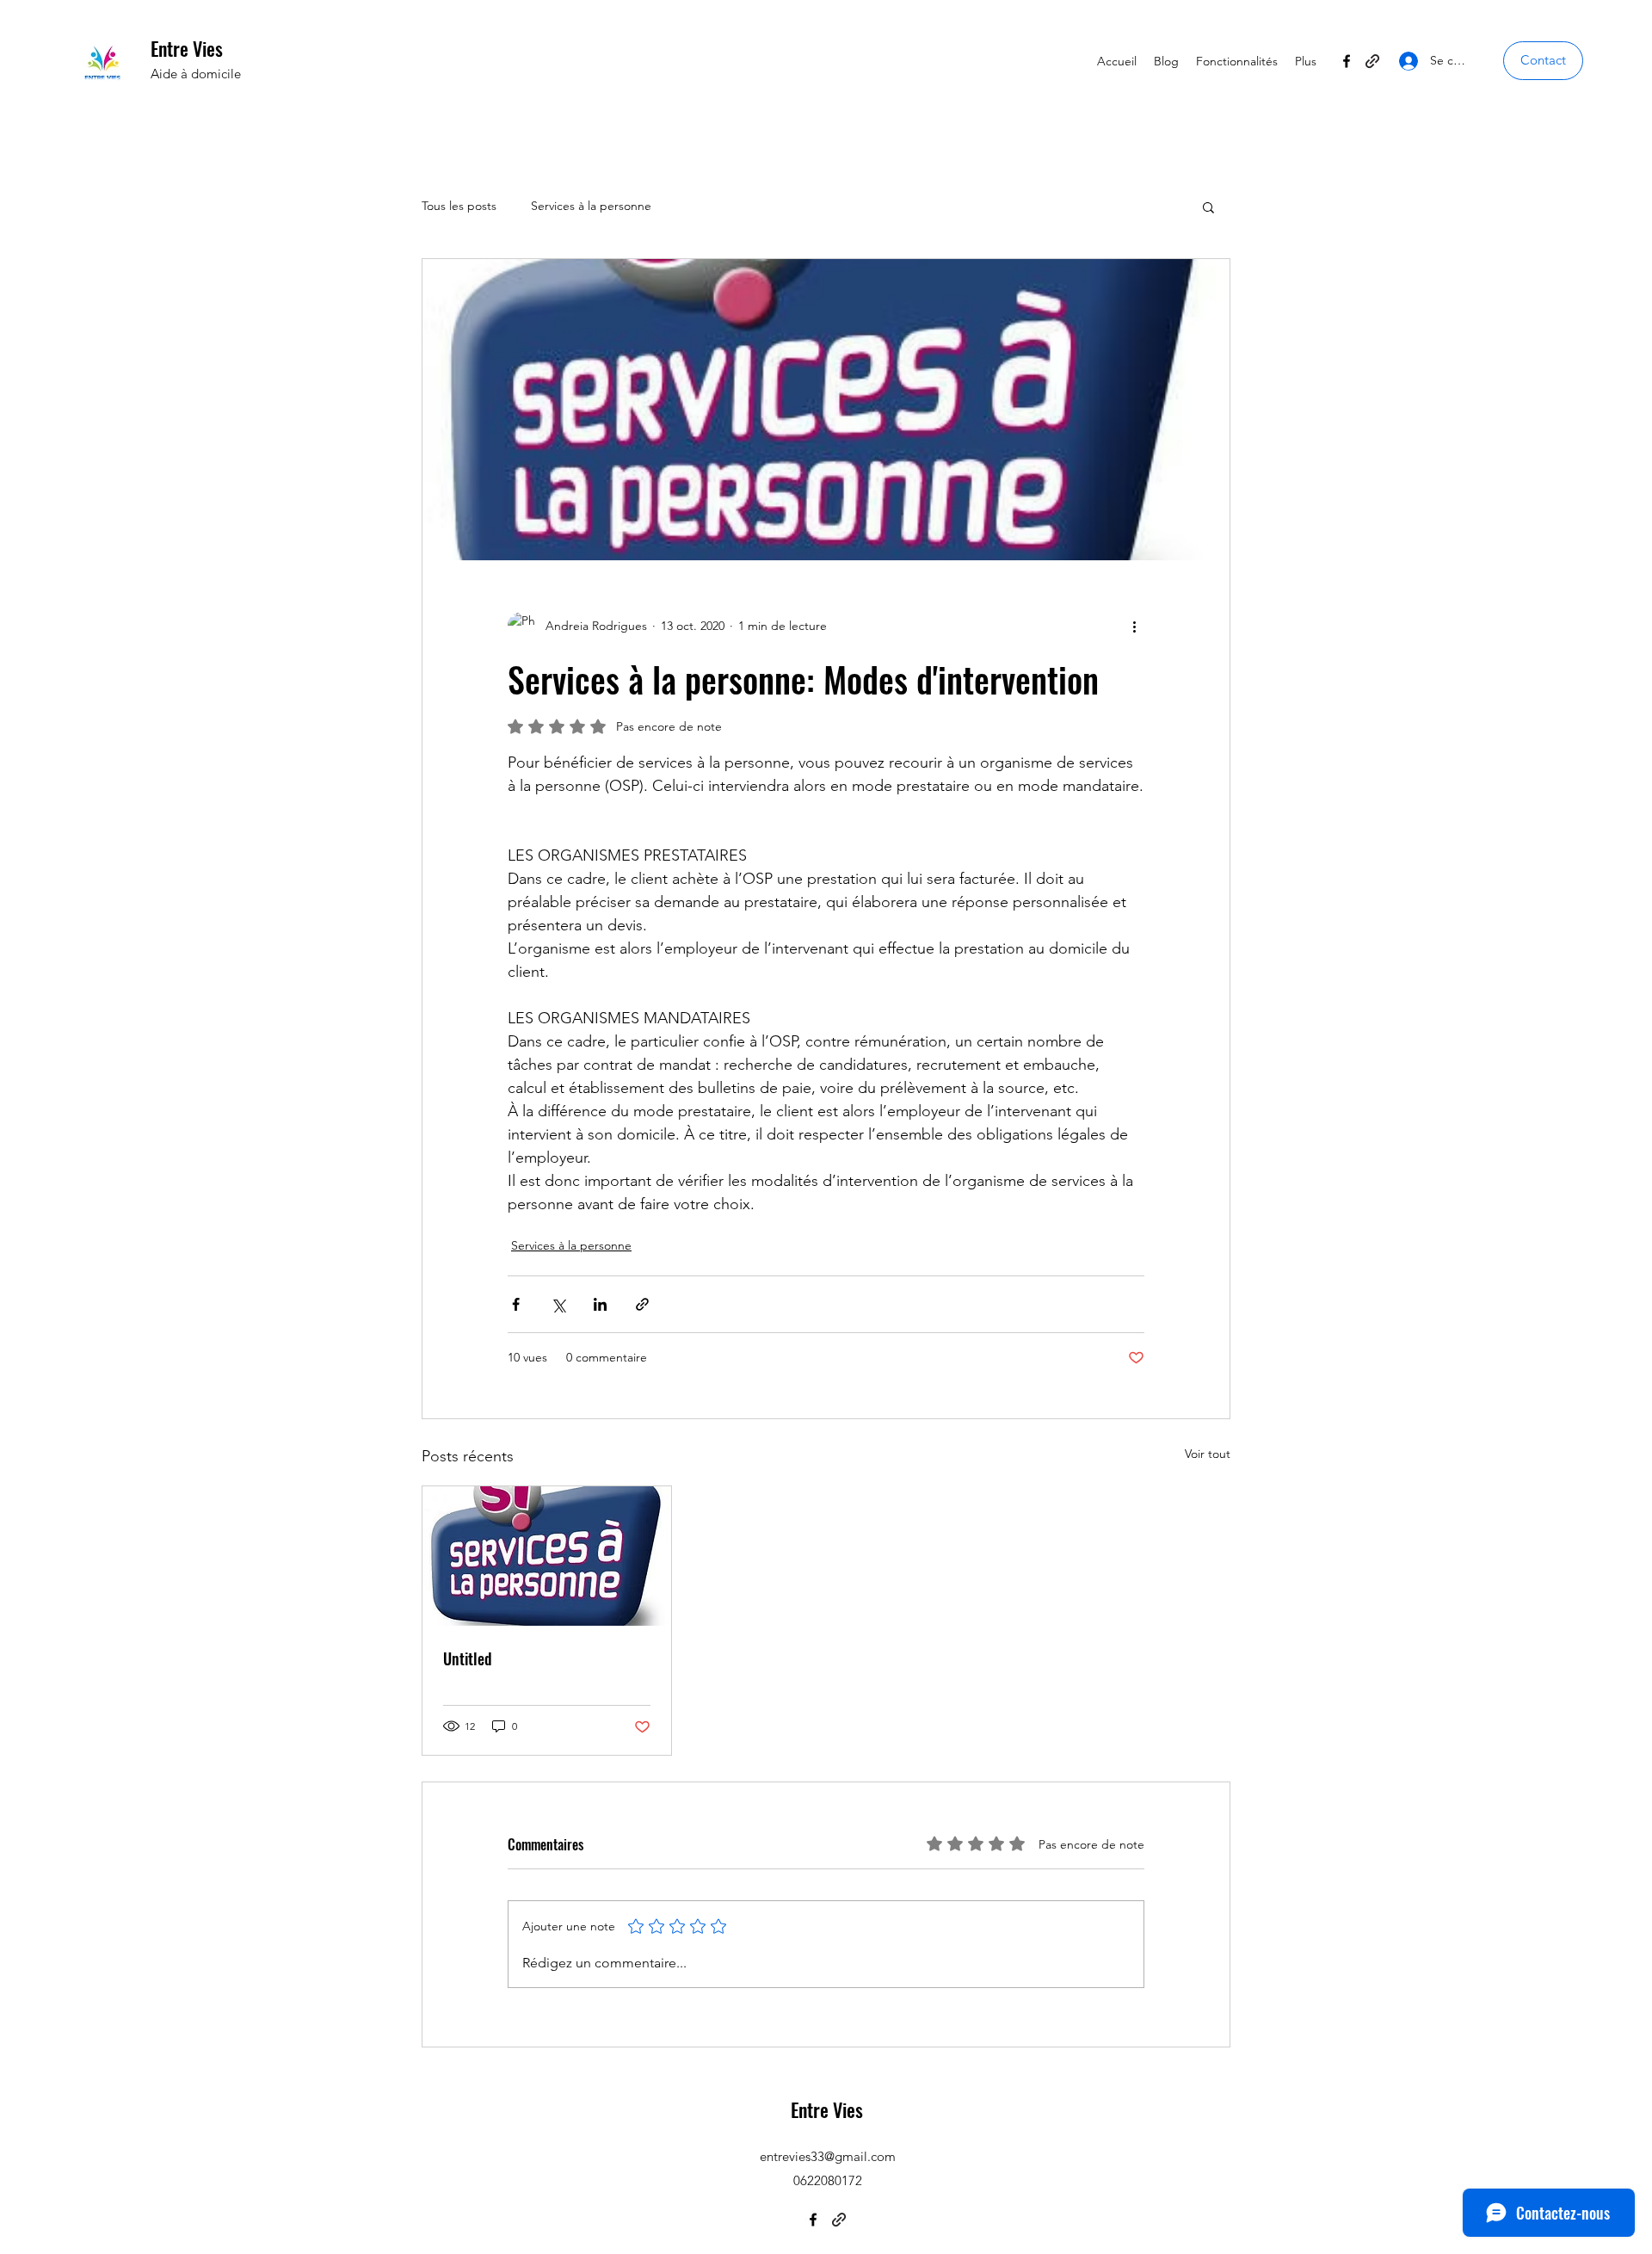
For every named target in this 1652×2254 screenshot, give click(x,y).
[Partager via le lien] (642, 1304)
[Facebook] (1347, 61)
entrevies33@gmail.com (828, 2156)
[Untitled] (547, 1556)
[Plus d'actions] (1134, 626)
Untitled (468, 1658)
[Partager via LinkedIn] (600, 1304)
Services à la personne (591, 206)
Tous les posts (459, 206)
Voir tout (1208, 1454)
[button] (1543, 61)
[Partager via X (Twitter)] (558, 1304)
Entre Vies (187, 48)
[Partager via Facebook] (516, 1304)
